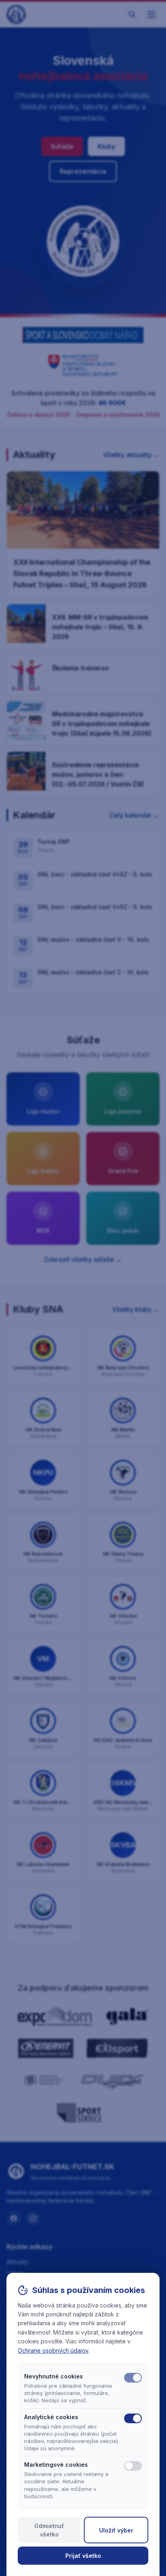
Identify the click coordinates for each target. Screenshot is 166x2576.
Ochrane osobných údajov (53, 2350)
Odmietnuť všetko (49, 2530)
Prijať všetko (83, 2556)
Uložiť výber (116, 2530)
